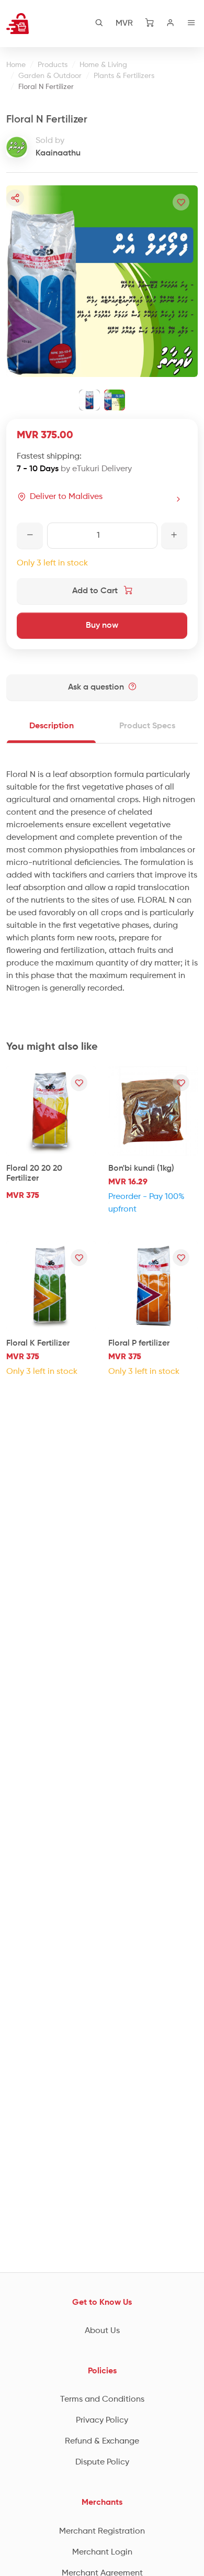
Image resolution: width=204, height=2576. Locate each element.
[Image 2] (115, 400)
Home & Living (103, 65)
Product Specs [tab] (147, 726)
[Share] (15, 198)
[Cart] (150, 24)
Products (53, 65)
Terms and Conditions (102, 2400)
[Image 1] (89, 400)
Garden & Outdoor (50, 76)
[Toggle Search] (99, 24)
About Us (102, 2331)
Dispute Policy (102, 2462)
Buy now (102, 626)
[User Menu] (171, 24)
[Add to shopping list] (181, 202)
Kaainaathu (58, 153)
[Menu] (191, 24)
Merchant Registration (102, 2531)
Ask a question (97, 687)
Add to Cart (96, 591)
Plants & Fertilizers (124, 76)
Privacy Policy (102, 2420)
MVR (124, 24)
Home (16, 65)
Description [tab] (52, 726)
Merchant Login (102, 2552)
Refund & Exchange (102, 2441)
